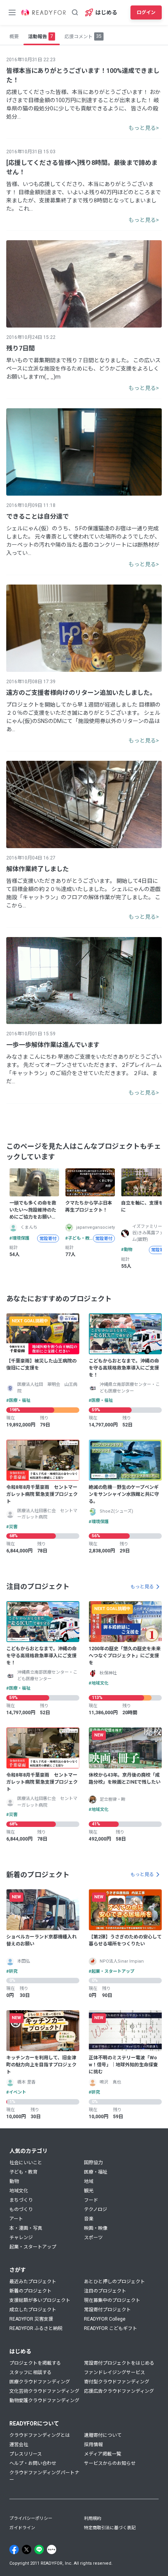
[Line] (39, 2549)
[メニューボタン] (12, 12)
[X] (27, 2549)
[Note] (52, 2549)
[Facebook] (14, 2549)
